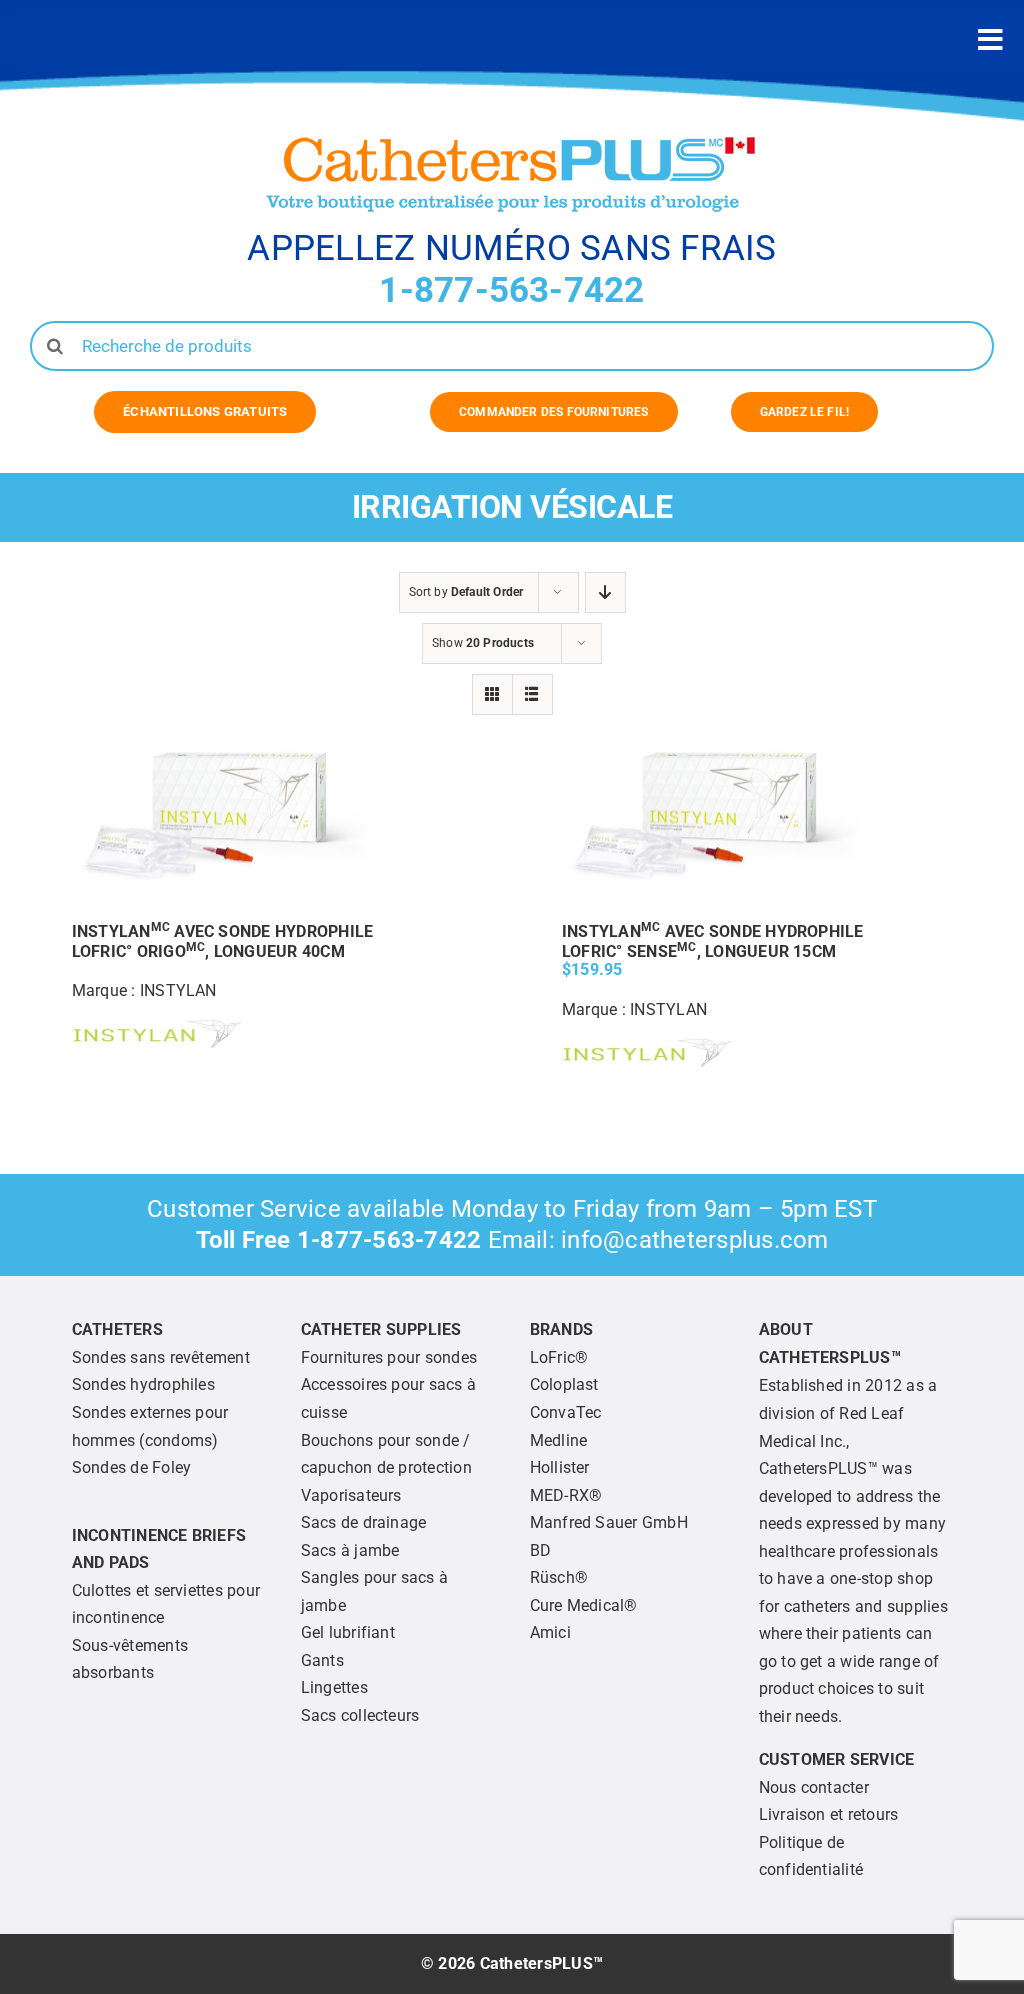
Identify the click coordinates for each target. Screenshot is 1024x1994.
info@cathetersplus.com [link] (694, 1240)
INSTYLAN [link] (178, 990)
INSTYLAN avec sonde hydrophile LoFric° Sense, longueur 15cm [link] (713, 941)
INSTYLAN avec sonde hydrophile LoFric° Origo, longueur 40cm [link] (223, 941)
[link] (205, 412)
